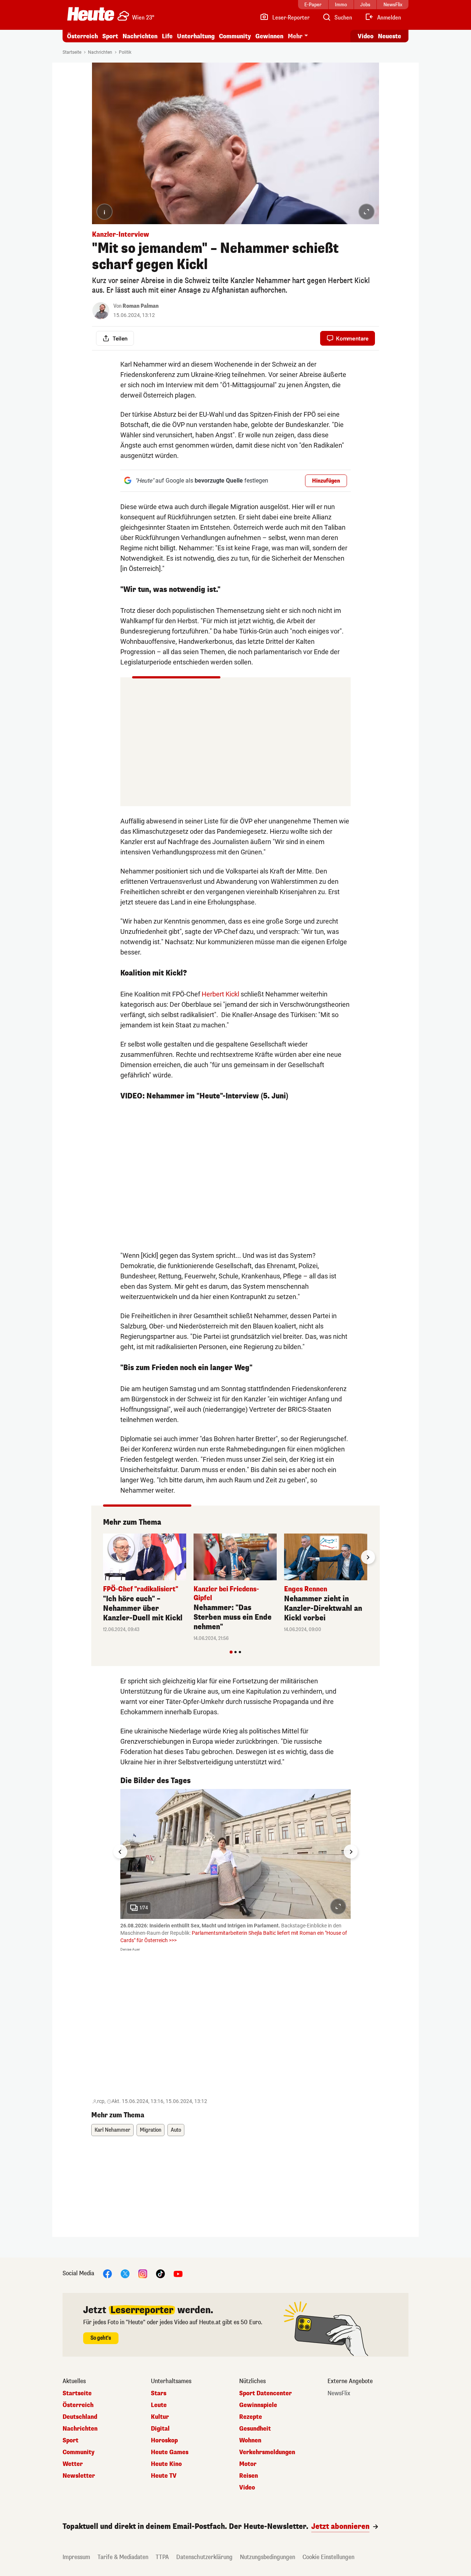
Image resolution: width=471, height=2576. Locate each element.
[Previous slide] (103, 1557)
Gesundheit (255, 2429)
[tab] (231, 1652)
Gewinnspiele (258, 2405)
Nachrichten (100, 52)
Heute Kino (166, 2464)
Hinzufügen (326, 481)
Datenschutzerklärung (204, 2557)
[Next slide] (368, 1557)
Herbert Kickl (220, 994)
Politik (125, 52)
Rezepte (251, 2417)
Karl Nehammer (112, 2130)
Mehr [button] (295, 36)
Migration (150, 2130)
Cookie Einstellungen (328, 2557)
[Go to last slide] (120, 1852)
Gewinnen (269, 36)
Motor (248, 2464)
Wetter (73, 2464)
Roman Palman (141, 306)
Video (366, 36)
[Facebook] (107, 2273)
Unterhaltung (196, 36)
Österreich (82, 36)
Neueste (389, 36)
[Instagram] (143, 2273)
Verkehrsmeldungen (267, 2452)
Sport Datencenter (265, 2393)
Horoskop (164, 2441)
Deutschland (80, 2417)
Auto (176, 2130)
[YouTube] (178, 2273)
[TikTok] (160, 2273)
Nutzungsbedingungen (268, 2557)
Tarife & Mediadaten (123, 2557)
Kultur (160, 2417)
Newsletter (79, 2476)
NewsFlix (339, 2393)
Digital (160, 2429)
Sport (110, 36)
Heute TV (164, 2476)
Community (235, 36)
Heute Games (170, 2452)
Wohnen (250, 2441)
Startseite (72, 52)
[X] (125, 2273)
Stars (159, 2393)
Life (167, 36)
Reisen (249, 2476)
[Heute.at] (91, 14)
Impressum (76, 2557)
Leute (159, 2405)
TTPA (162, 2557)
